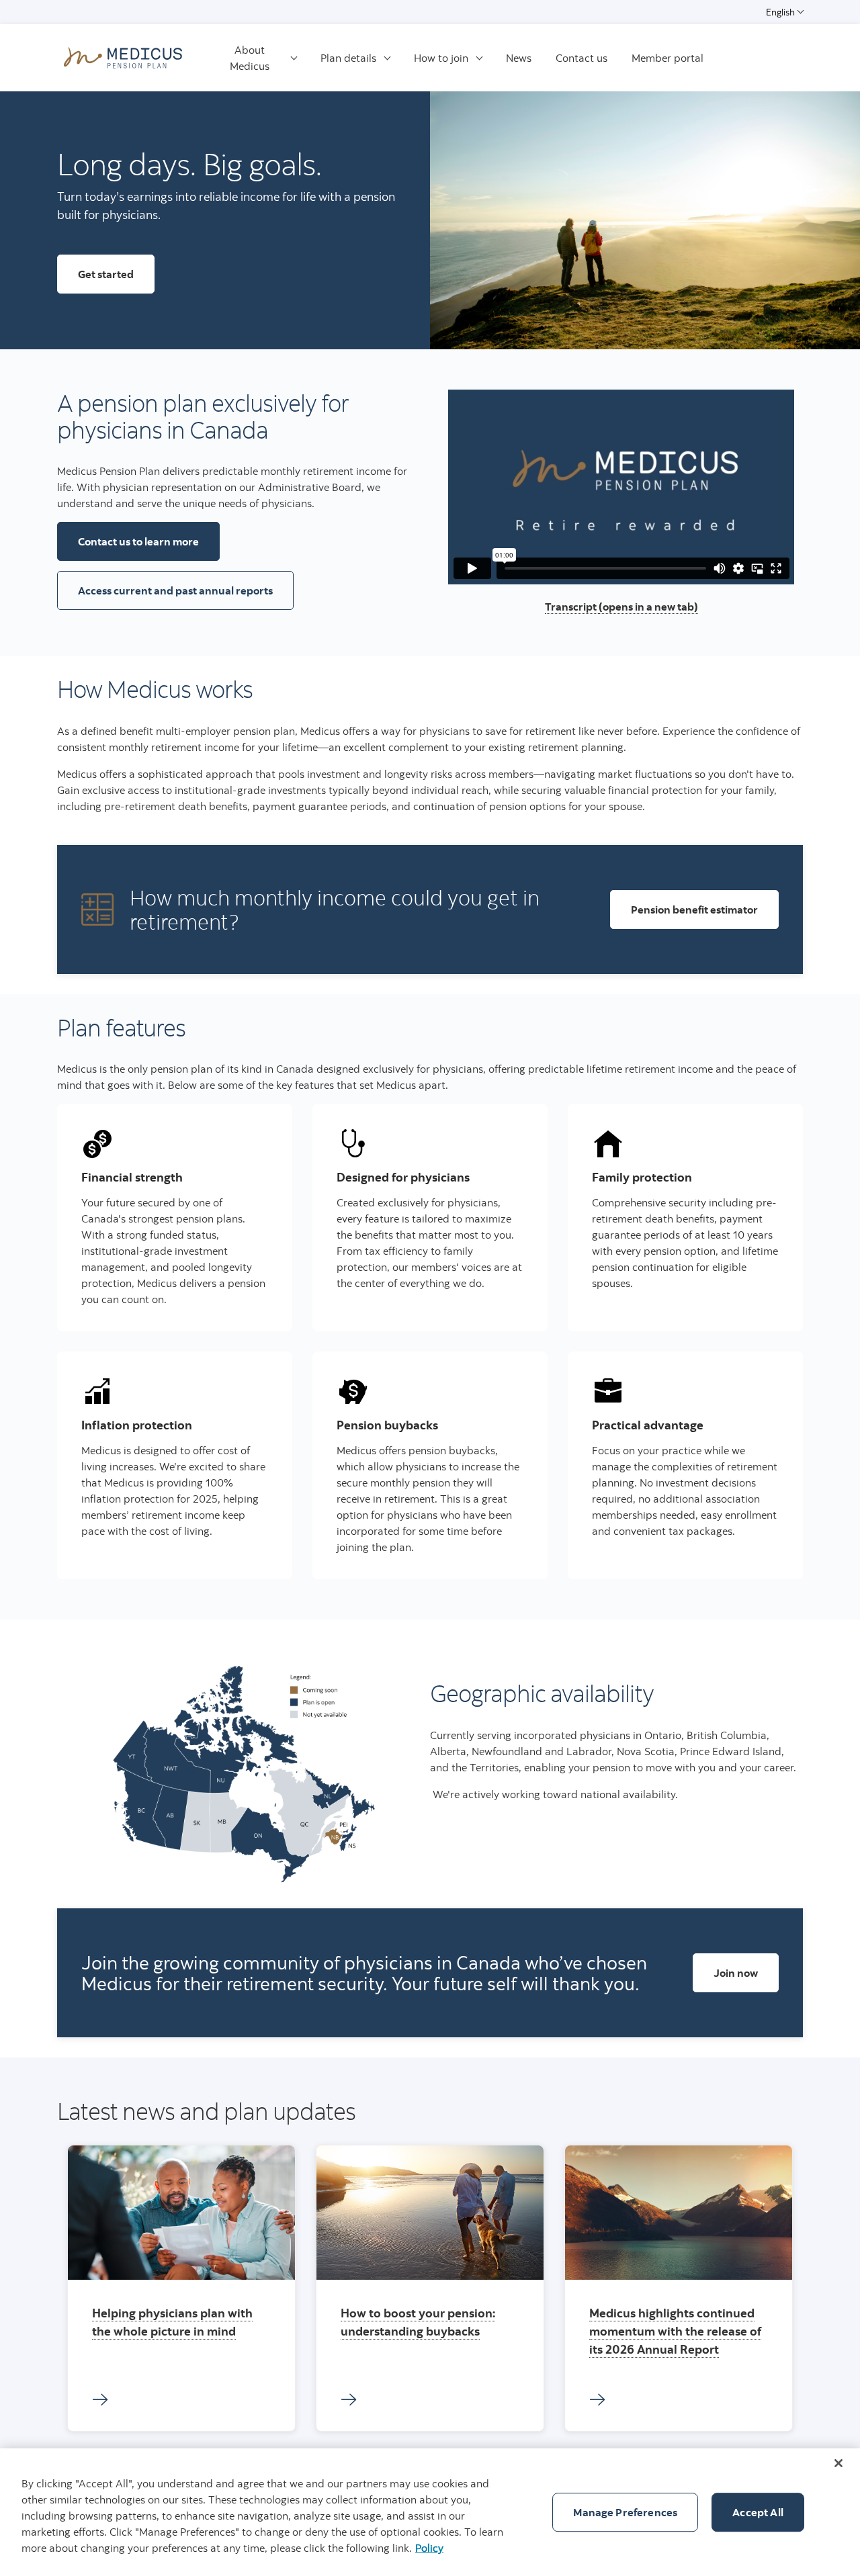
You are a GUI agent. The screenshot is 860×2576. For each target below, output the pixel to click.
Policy (429, 2548)
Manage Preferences (625, 2512)
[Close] (838, 2463)
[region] (430, 2512)
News (519, 58)
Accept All (758, 2512)
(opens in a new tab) (648, 607)
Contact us (582, 58)
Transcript (572, 607)
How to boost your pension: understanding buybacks (418, 2322)
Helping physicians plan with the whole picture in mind (172, 2322)
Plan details (348, 58)
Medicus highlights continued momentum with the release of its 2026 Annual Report (675, 2331)
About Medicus (250, 58)
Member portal (668, 58)
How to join (441, 58)
